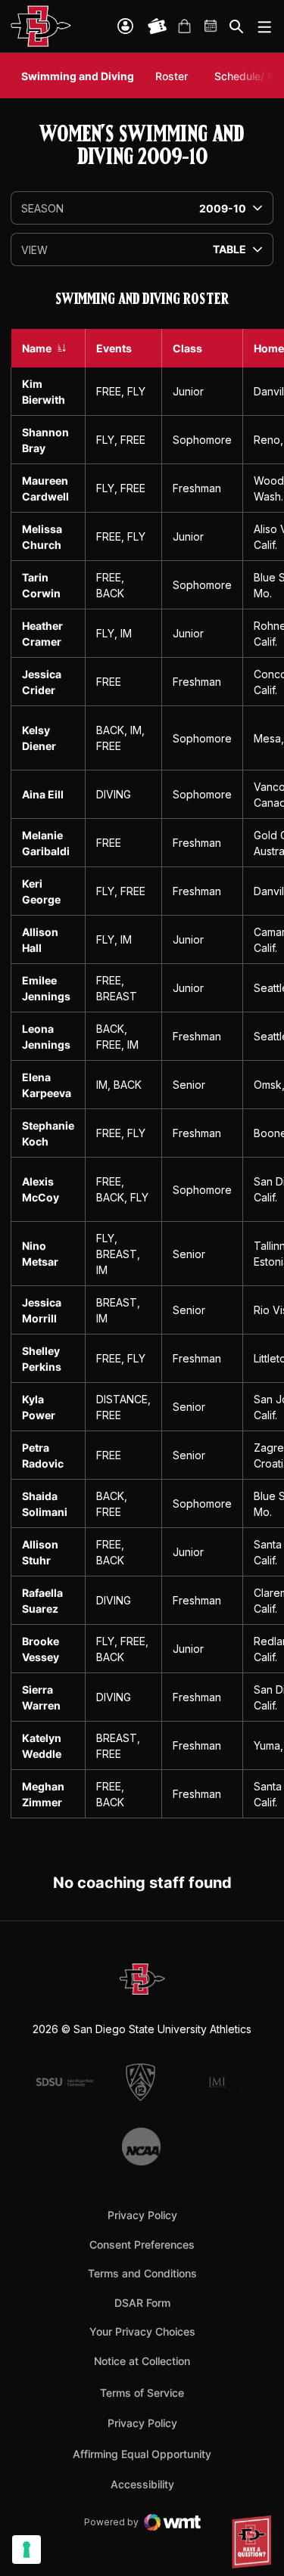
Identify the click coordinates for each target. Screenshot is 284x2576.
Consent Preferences (142, 2244)
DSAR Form (142, 2303)
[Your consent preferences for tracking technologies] (27, 2550)
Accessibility (142, 2484)
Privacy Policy (142, 2215)
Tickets (158, 26)
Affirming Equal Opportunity (142, 2454)
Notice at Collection (142, 2361)
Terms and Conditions (142, 2273)
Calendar (211, 26)
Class (187, 348)
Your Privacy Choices (142, 2331)
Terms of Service (142, 2392)
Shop (184, 26)
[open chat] (254, 2542)
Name (37, 348)
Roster (172, 76)
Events (114, 348)
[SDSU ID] (125, 26)
